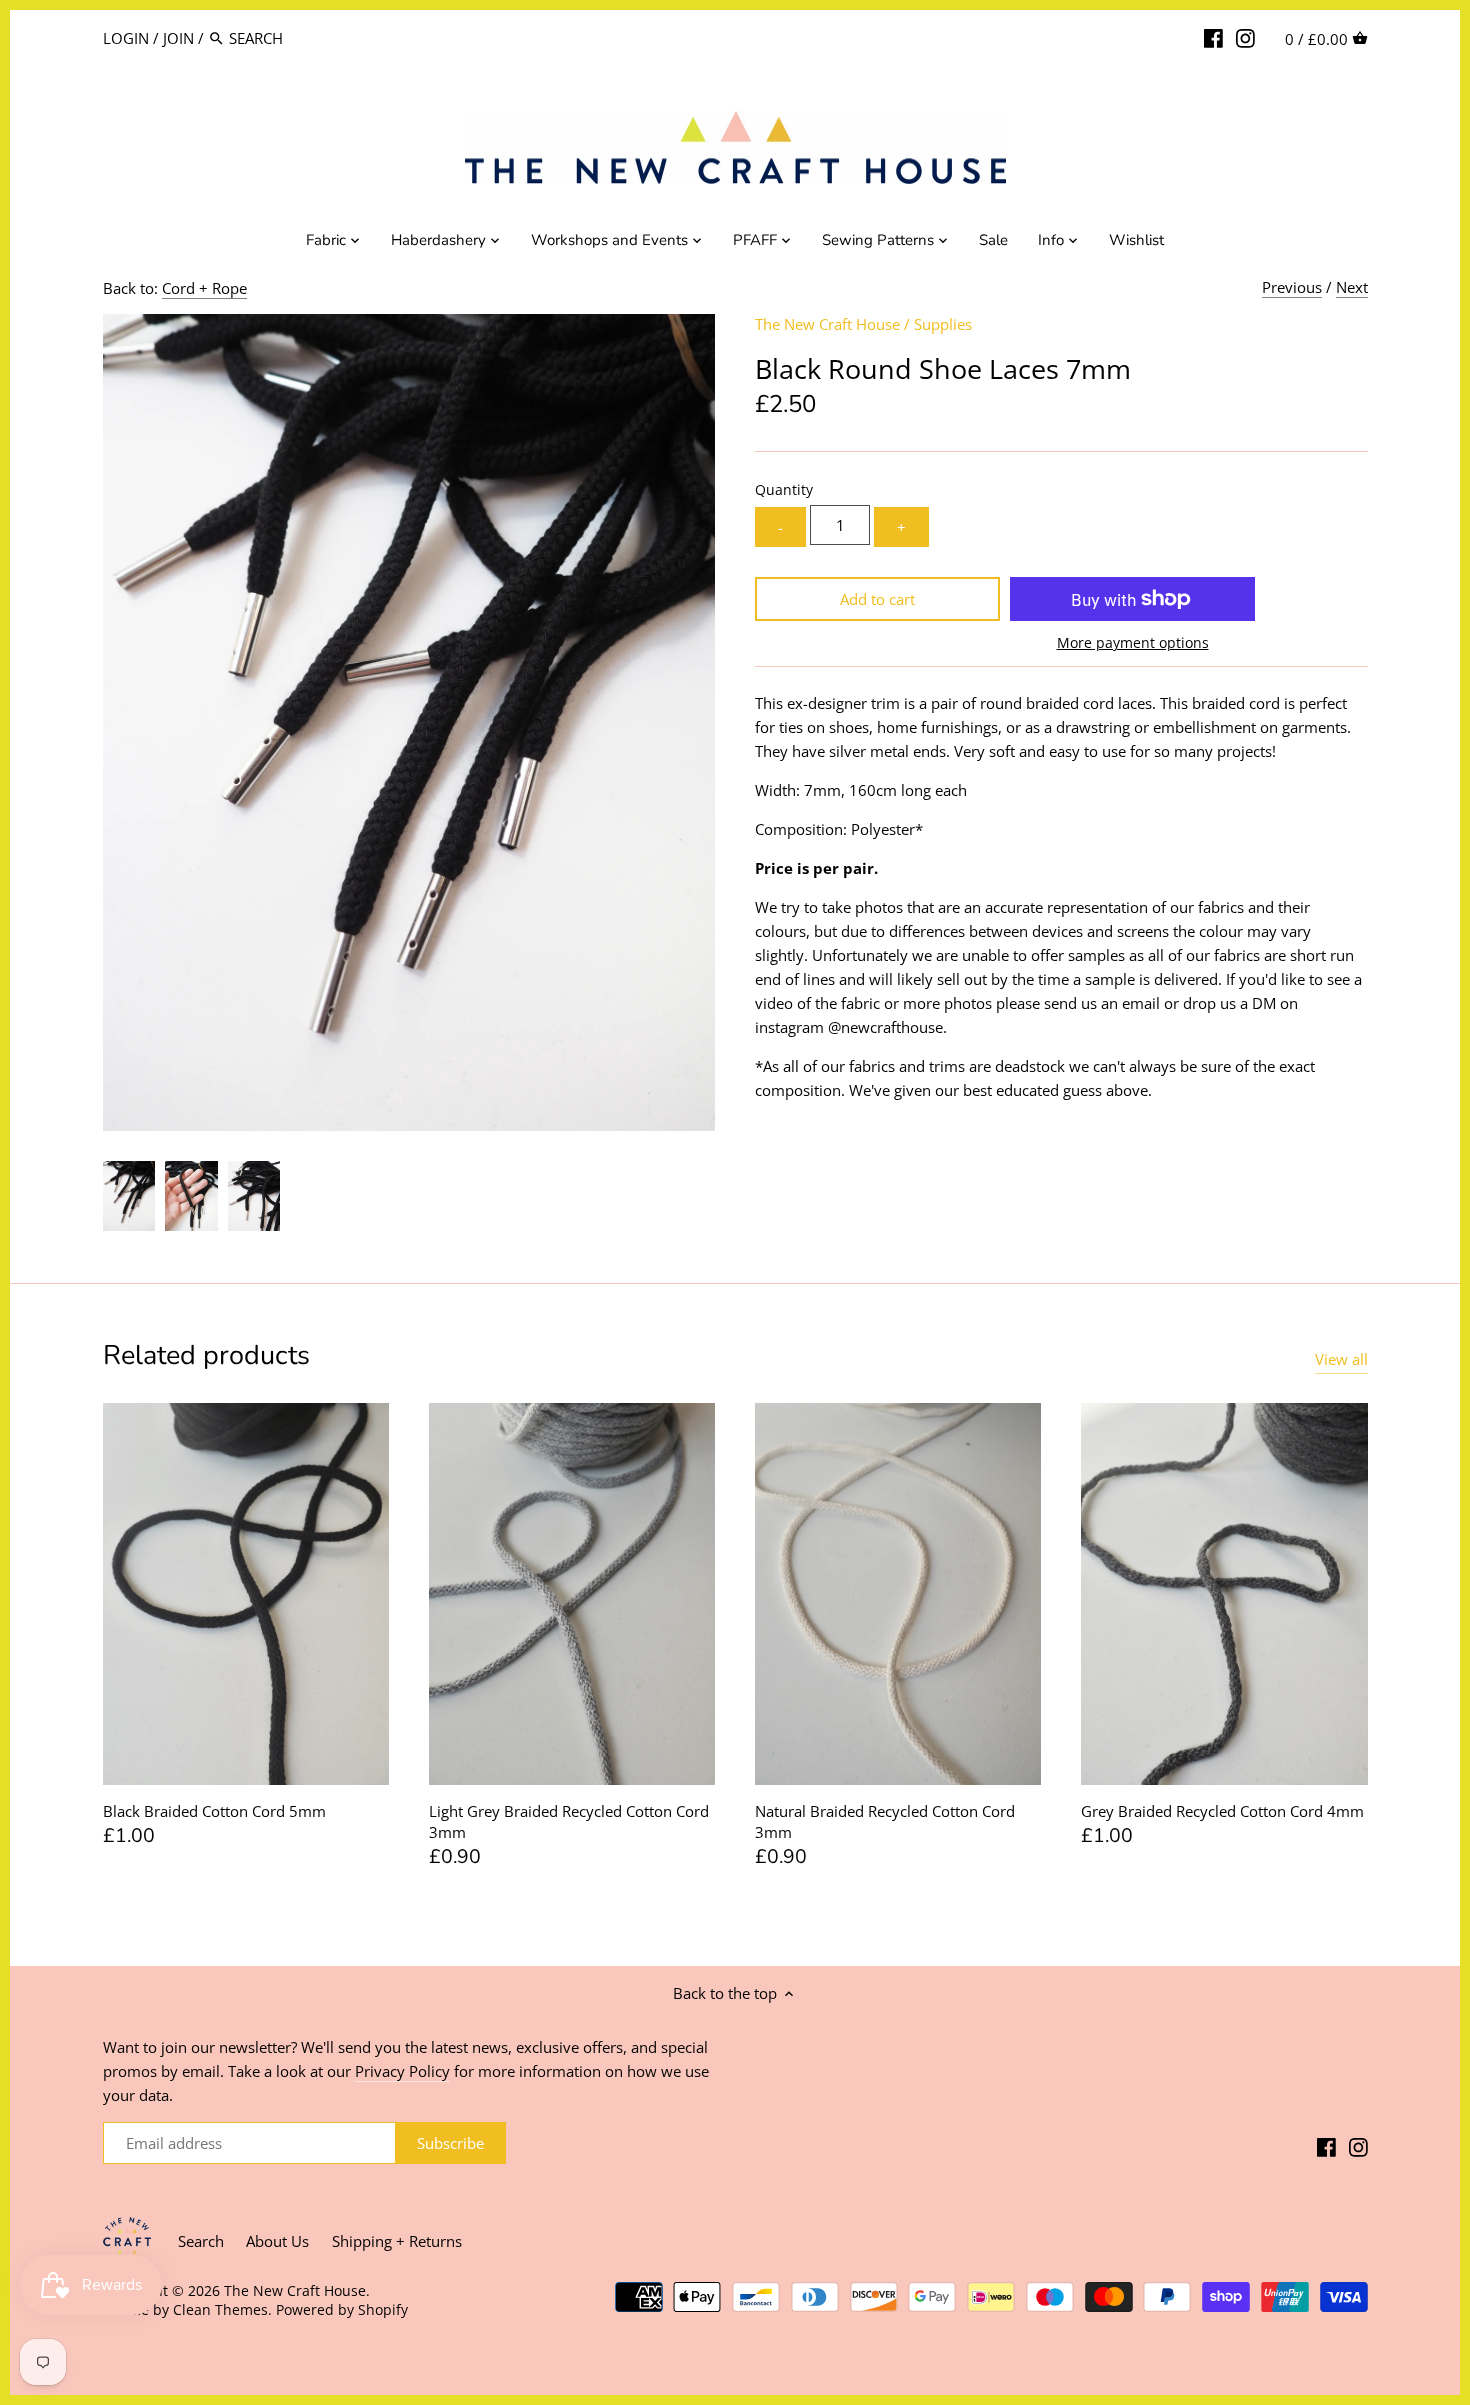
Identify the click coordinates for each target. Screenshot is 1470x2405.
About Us (277, 2241)
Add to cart (877, 599)
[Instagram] (1245, 37)
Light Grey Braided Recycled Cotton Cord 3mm (569, 1821)
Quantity (784, 490)
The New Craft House (827, 324)
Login (126, 38)
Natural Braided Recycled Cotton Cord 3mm (885, 1821)
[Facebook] (1213, 37)
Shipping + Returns (397, 2241)
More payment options (1133, 642)
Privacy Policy (402, 2071)
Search (201, 2241)
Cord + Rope (204, 288)
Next (1352, 287)
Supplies (943, 324)
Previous (1292, 287)
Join (178, 38)
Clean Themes (220, 2310)
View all (1341, 1359)
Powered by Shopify (342, 2310)
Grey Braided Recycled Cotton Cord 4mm (1222, 1811)
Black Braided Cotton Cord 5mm (214, 1811)
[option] (129, 1196)
